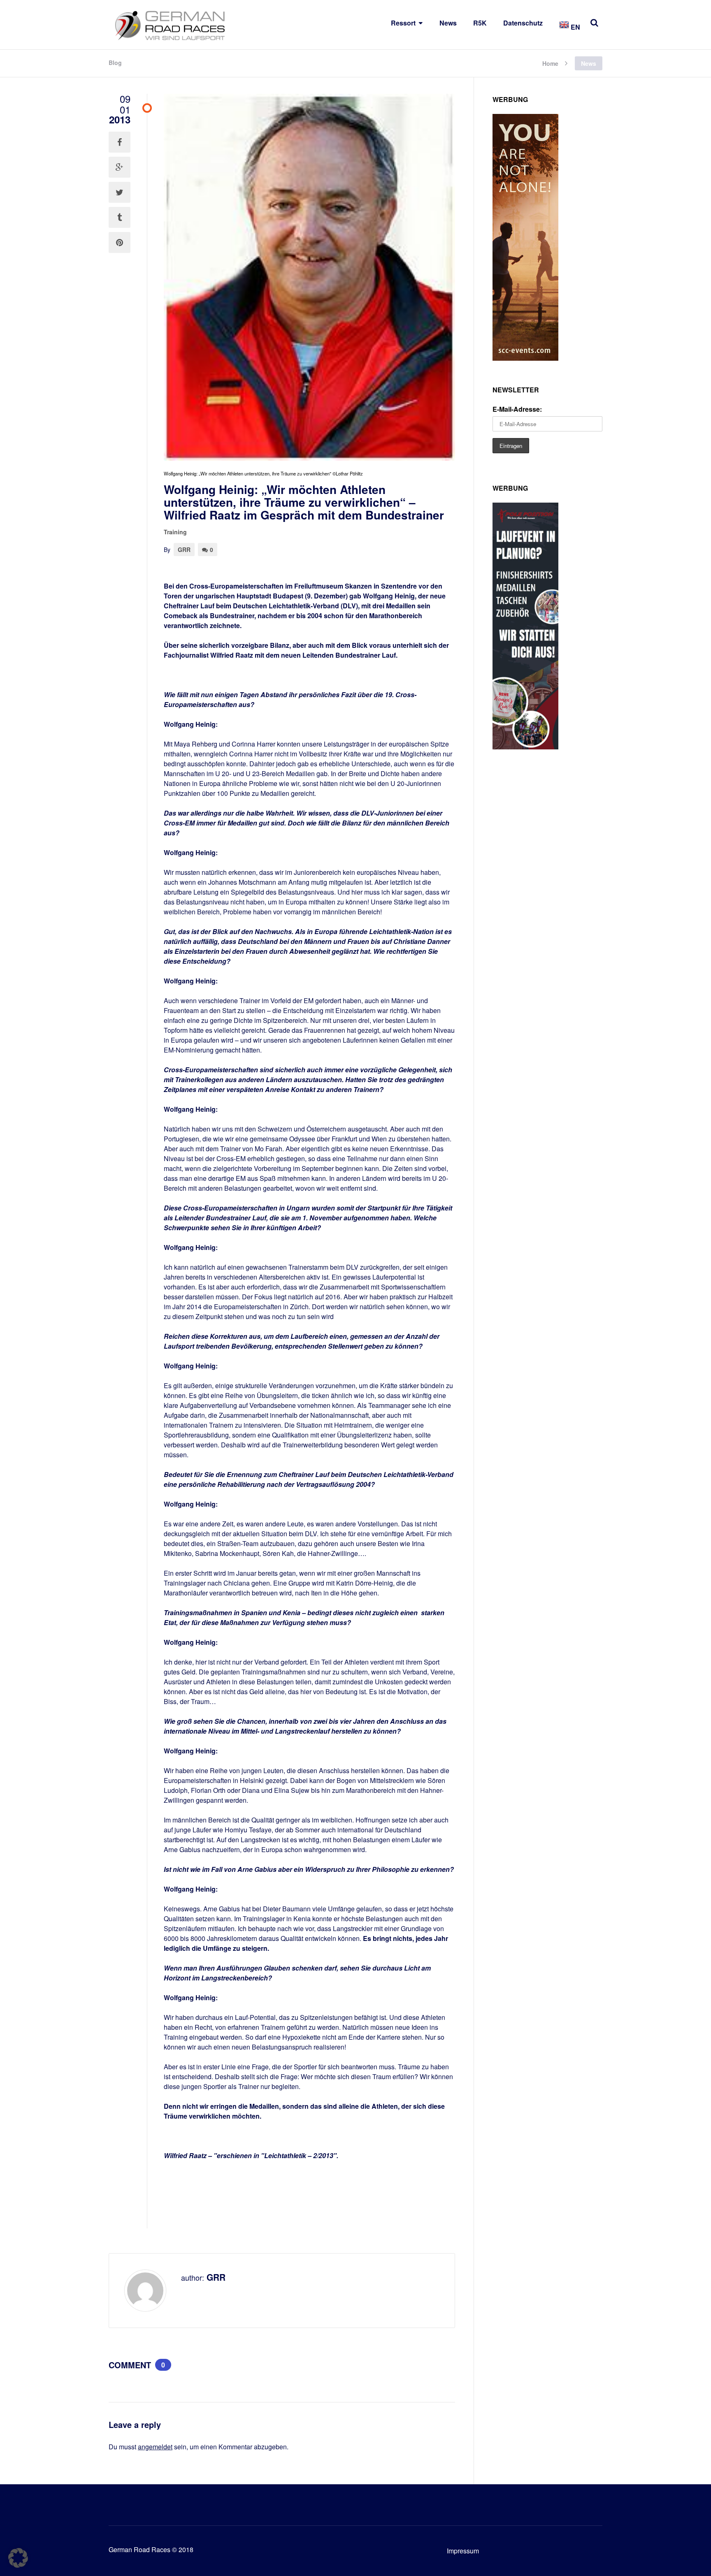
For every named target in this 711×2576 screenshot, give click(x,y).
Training (175, 532)
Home (550, 63)
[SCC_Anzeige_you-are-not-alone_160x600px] (525, 358)
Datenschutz (523, 23)
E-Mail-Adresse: (517, 409)
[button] (18, 2558)
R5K (480, 23)
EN (575, 27)
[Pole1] (525, 747)
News (448, 23)
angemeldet (155, 2447)
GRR (184, 550)
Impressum (463, 2551)
